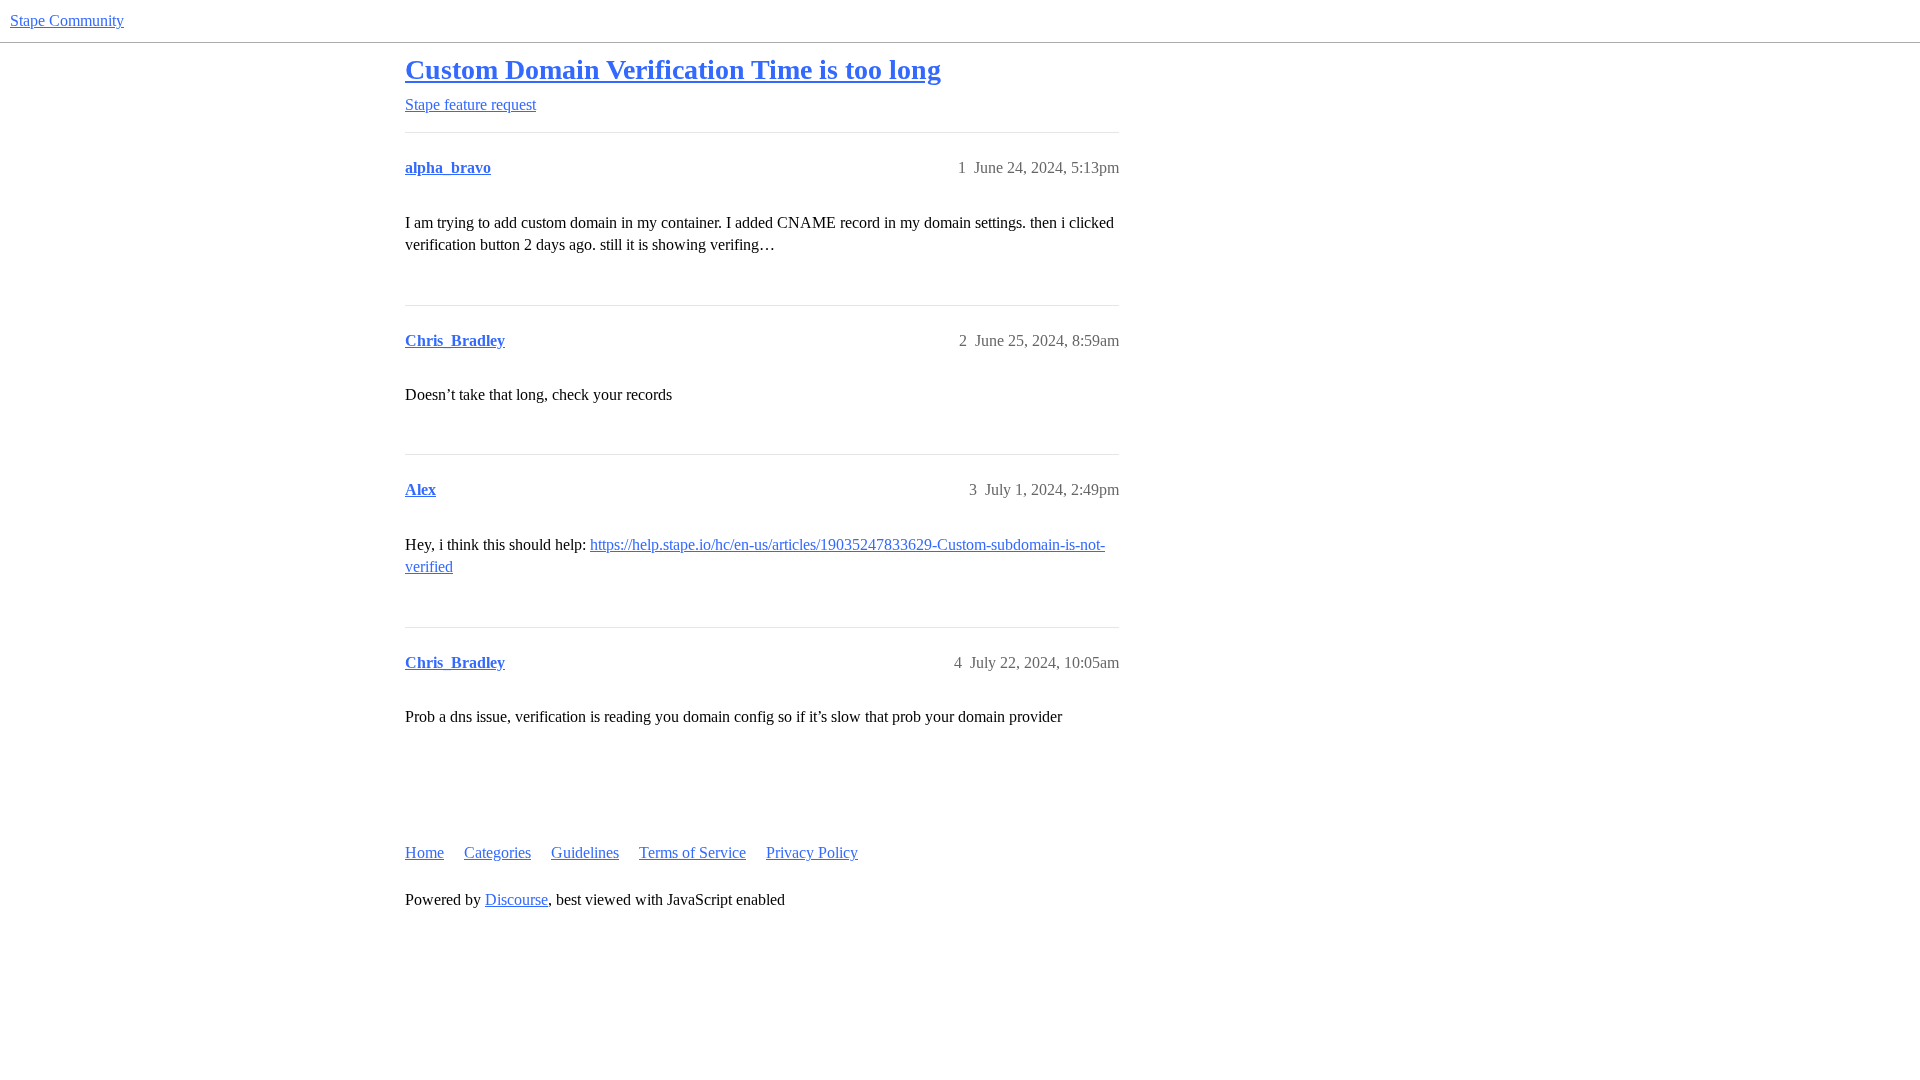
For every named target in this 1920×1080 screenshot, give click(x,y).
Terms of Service (692, 852)
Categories (497, 852)
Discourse (516, 899)
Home (424, 852)
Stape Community (67, 20)
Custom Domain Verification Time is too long (673, 69)
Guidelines (585, 852)
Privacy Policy (812, 852)
